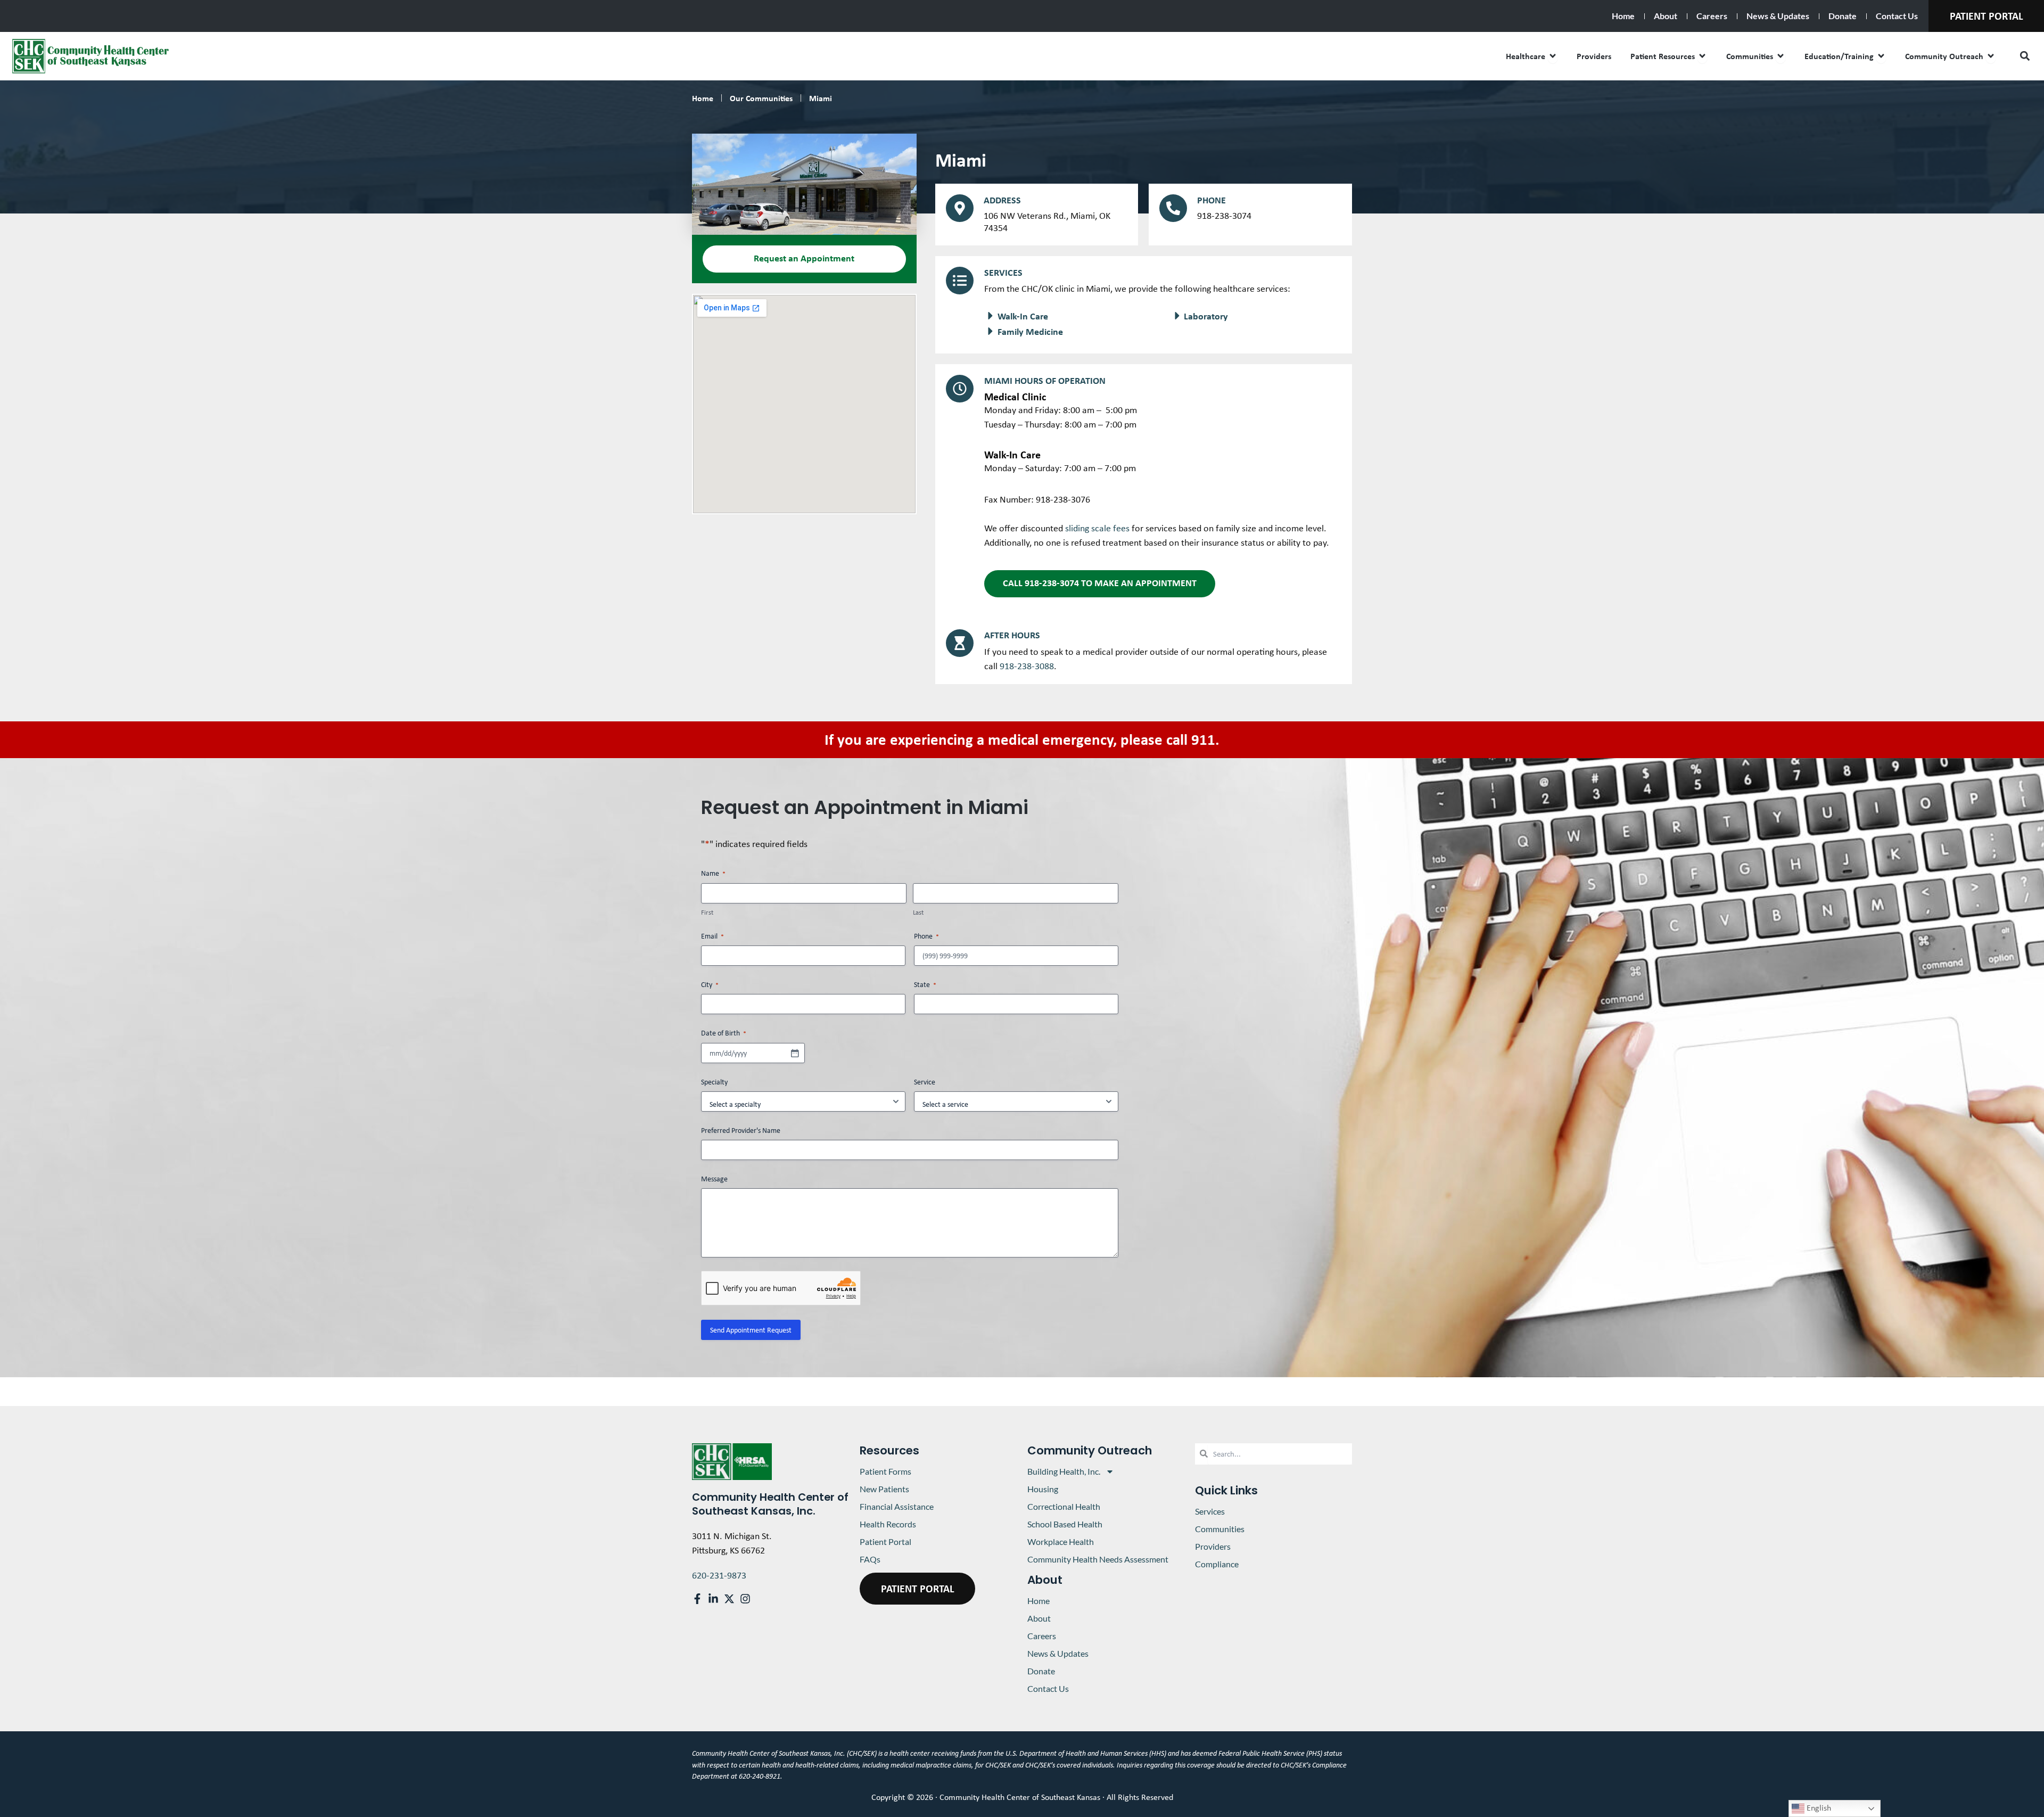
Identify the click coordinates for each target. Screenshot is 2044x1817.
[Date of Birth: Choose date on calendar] (795, 1053)
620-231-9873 (719, 1575)
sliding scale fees (1097, 528)
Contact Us (1897, 16)
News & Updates (1778, 16)
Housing (1043, 1489)
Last (918, 912)
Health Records (888, 1524)
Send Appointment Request (751, 1330)
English (1818, 1808)
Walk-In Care (1023, 316)
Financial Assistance (897, 1506)
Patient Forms (885, 1471)
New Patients (884, 1489)
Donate (1843, 16)
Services (1210, 1511)
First (707, 912)
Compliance (1217, 1564)
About (1666, 16)
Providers (1213, 1546)
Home (1623, 16)
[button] (2025, 56)
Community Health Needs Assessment (1098, 1559)
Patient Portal (885, 1541)
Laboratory (1206, 316)
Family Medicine (1030, 331)
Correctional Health (1064, 1506)
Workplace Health (1061, 1541)
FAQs (870, 1559)
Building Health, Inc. (1064, 1471)
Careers (1712, 16)
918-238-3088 (1027, 666)
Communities (1220, 1529)
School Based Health (1065, 1524)
